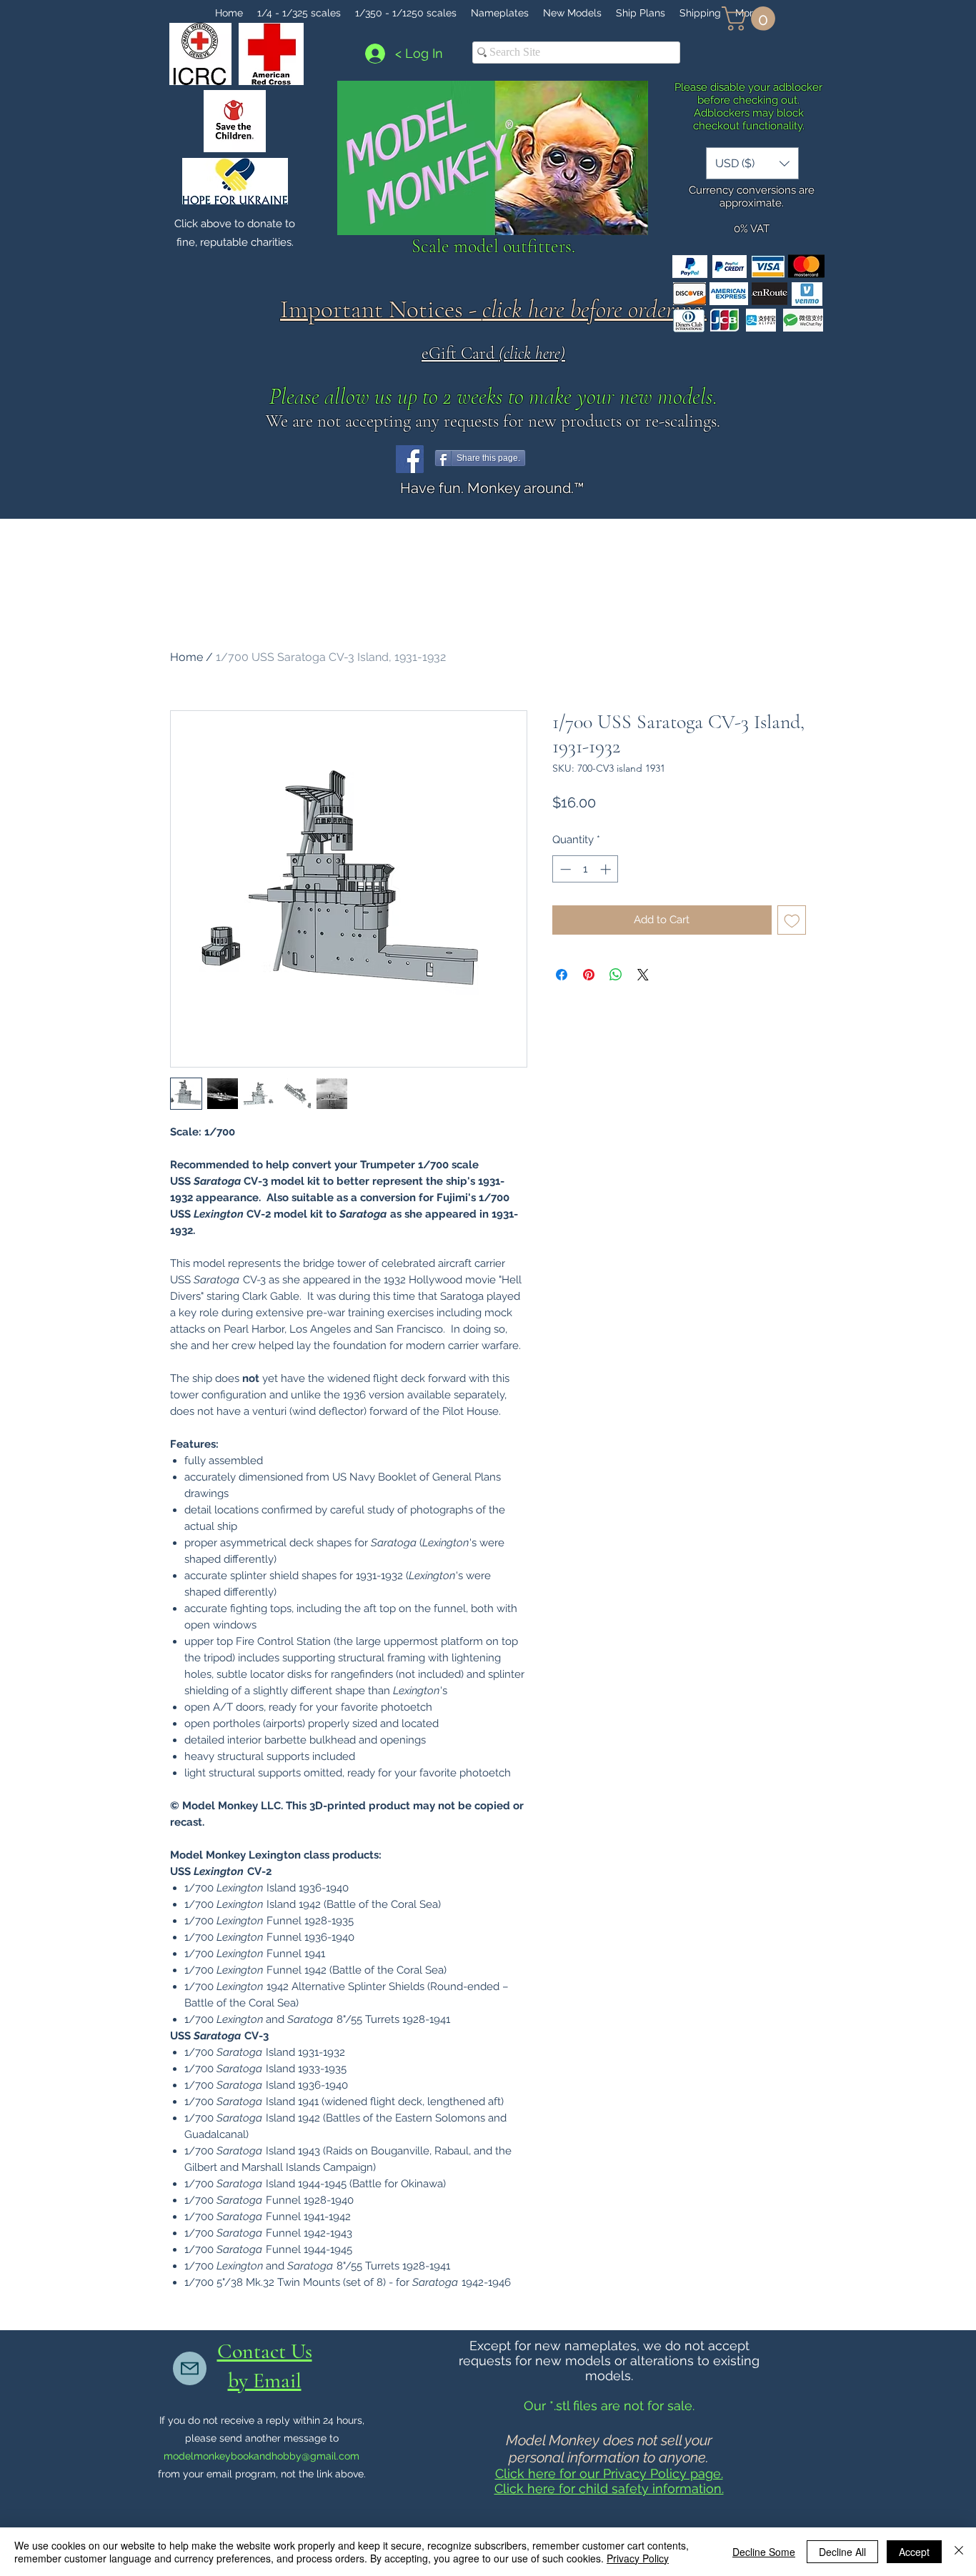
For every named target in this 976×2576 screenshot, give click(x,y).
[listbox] (752, 163)
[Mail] (190, 2368)
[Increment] (607, 869)
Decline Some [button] (764, 2552)
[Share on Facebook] (562, 975)
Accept (914, 2552)
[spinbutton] (586, 869)
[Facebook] (410, 459)
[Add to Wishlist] (792, 920)
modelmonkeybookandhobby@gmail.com (262, 2456)
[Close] (959, 2552)
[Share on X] (643, 975)
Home (186, 657)
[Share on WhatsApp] (616, 975)
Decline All (842, 2552)
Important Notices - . (493, 309)
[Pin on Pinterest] (589, 975)
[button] (751, 19)
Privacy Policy (638, 2558)
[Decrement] (564, 869)
